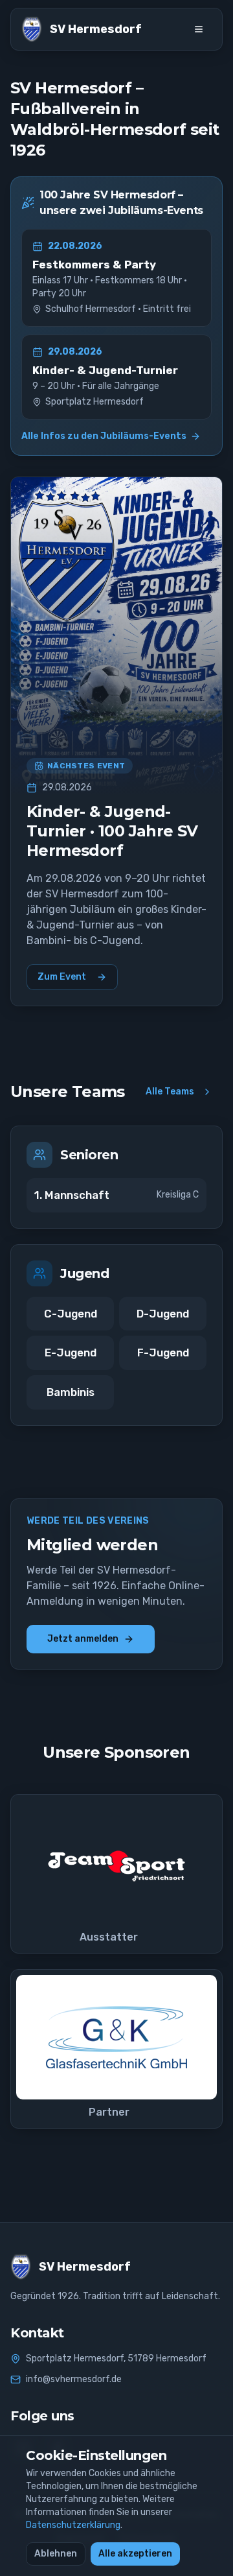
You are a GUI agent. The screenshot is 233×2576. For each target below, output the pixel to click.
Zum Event (62, 977)
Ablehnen (56, 2554)
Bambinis (71, 1392)
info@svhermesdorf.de (74, 2379)
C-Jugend (71, 1314)
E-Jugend (71, 1353)
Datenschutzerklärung (73, 2525)
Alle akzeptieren (135, 2554)
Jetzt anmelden (83, 1639)
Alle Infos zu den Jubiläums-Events (104, 436)
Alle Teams (170, 1092)
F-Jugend (163, 1353)
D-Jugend (163, 1314)
